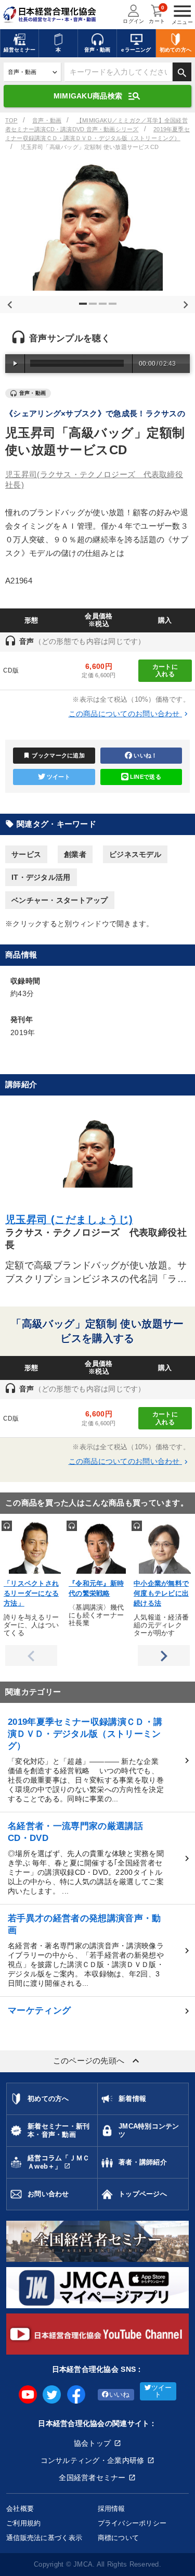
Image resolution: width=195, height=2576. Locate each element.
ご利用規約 (23, 2523)
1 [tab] (84, 308)
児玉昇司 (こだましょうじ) (69, 1219)
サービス (26, 854)
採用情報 (112, 2509)
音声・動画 (47, 120)
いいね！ (145, 755)
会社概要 (20, 2509)
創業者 (75, 854)
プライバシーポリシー (132, 2523)
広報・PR (73, 1489)
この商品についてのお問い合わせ (129, 714)
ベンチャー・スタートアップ (60, 900)
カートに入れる (165, 670)
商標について (119, 2538)
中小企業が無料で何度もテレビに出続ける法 (161, 1594)
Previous (8, 303)
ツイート (58, 777)
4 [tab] (114, 308)
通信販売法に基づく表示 (44, 2538)
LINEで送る (146, 777)
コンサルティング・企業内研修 (93, 2460)
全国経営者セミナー (92, 2478)
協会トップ (92, 2443)
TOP (11, 120)
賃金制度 (29, 1489)
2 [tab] (94, 308)
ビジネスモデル (135, 854)
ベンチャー (121, 1489)
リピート (168, 1489)
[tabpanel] (97, 226)
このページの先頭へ (98, 2061)
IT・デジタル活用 (41, 877)
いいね (120, 2395)
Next (184, 303)
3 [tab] (104, 308)
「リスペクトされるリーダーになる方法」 (31, 1594)
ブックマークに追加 (54, 755)
